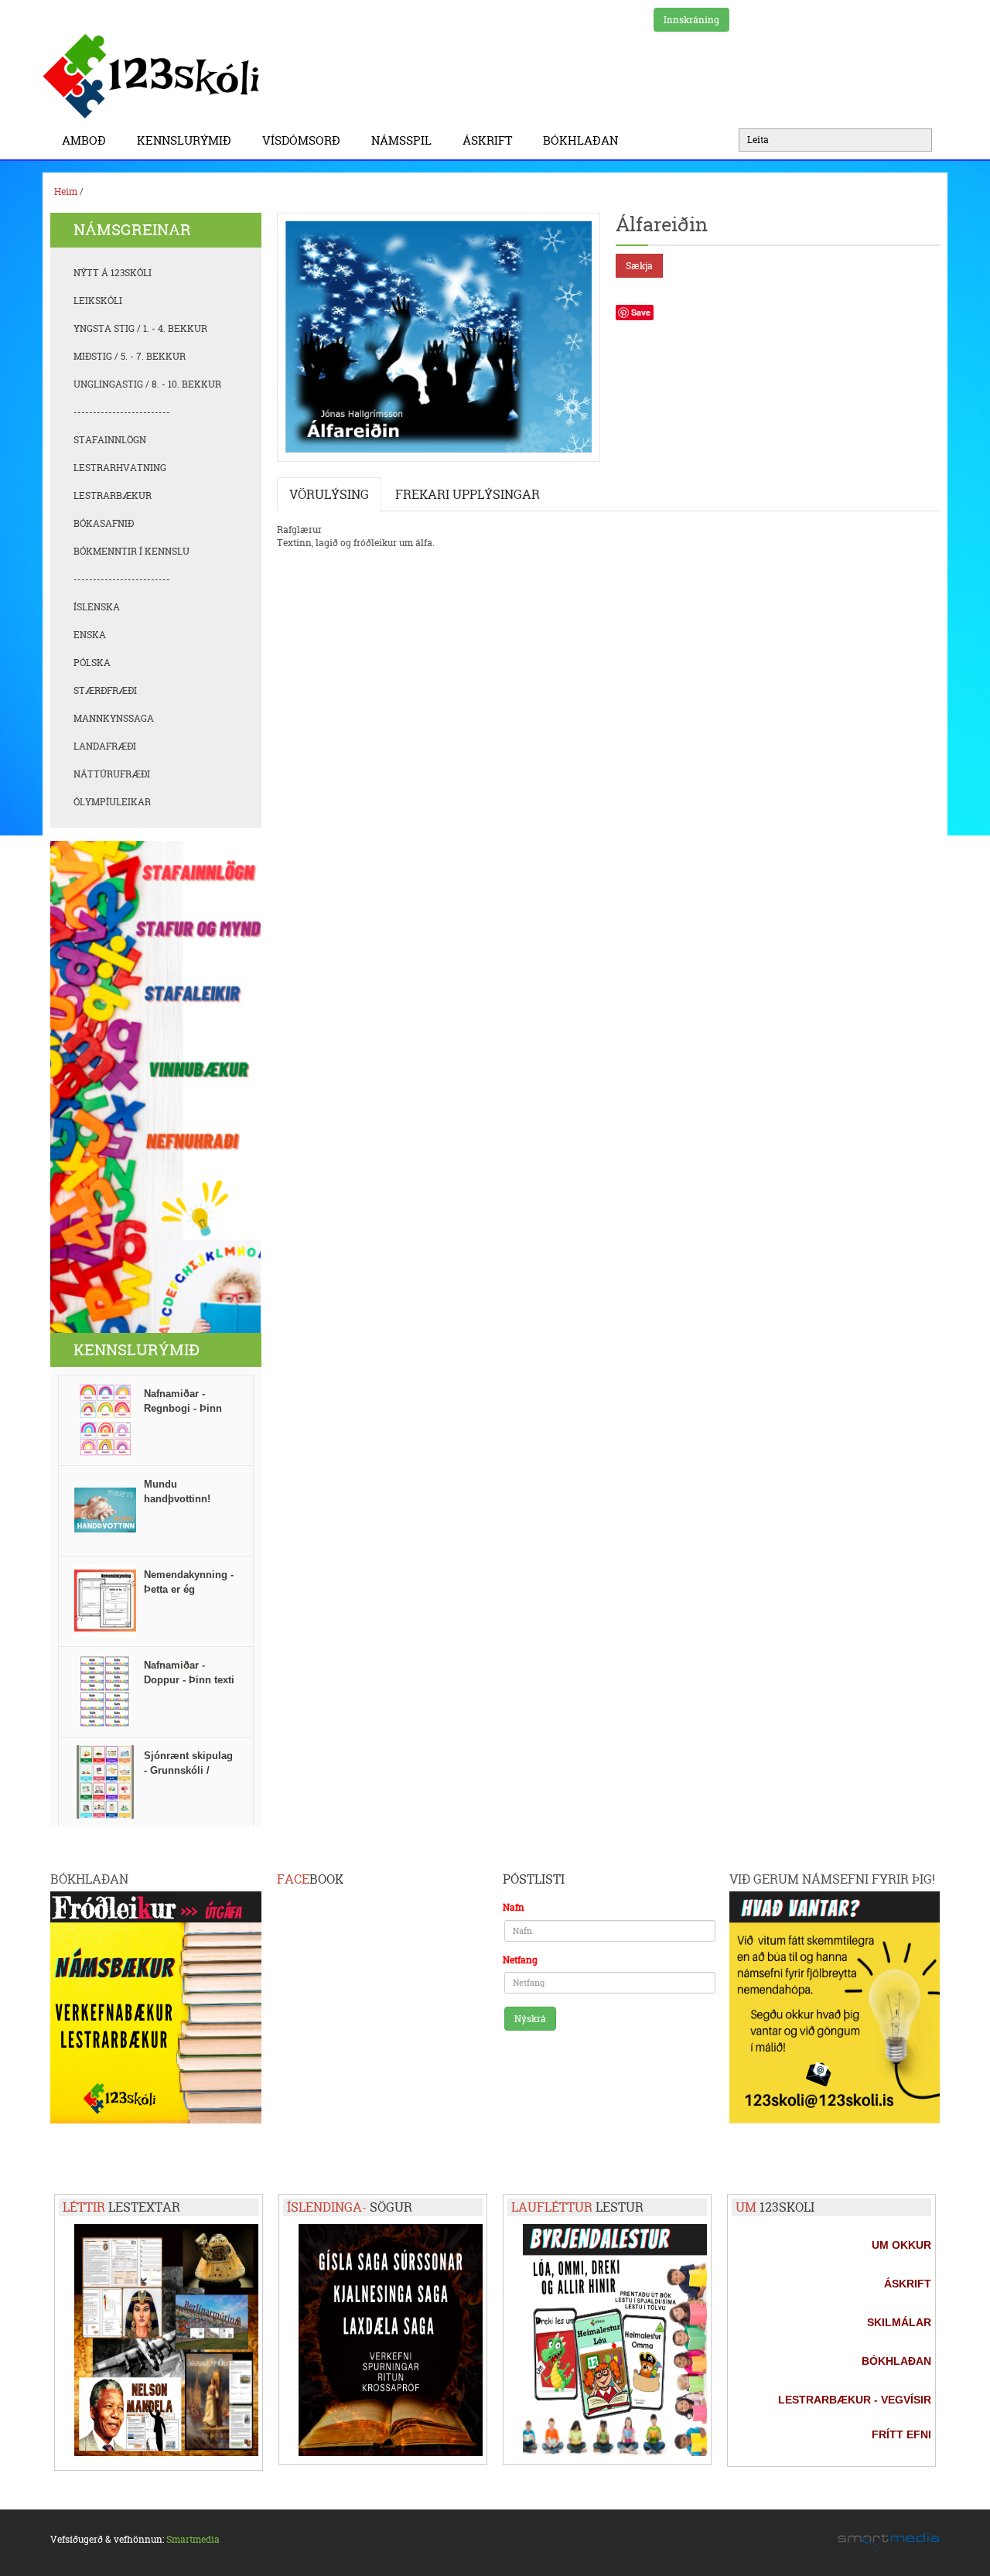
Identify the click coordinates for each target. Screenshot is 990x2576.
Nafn (514, 1907)
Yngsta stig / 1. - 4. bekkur (140, 328)
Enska (90, 635)
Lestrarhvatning (120, 468)
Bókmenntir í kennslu (131, 551)
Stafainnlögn (110, 440)
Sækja (639, 266)
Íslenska (97, 607)
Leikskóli (98, 301)
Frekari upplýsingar (468, 494)
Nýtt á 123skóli (113, 273)
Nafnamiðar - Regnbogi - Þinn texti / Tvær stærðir (190, 1408)
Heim (66, 191)
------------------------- (122, 412)
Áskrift (487, 140)
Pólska (92, 663)
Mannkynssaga (114, 718)
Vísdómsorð (301, 140)
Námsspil (401, 140)
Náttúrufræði (112, 774)
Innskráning (691, 20)
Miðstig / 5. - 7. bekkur (130, 356)
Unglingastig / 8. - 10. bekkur (147, 384)
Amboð (84, 140)
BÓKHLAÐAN (580, 140)
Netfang (520, 1960)
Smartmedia (193, 2539)
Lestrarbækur (113, 495)
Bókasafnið (104, 523)
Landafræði (105, 746)
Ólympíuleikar (112, 802)
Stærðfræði (105, 690)
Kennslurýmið (184, 140)
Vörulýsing (329, 494)
